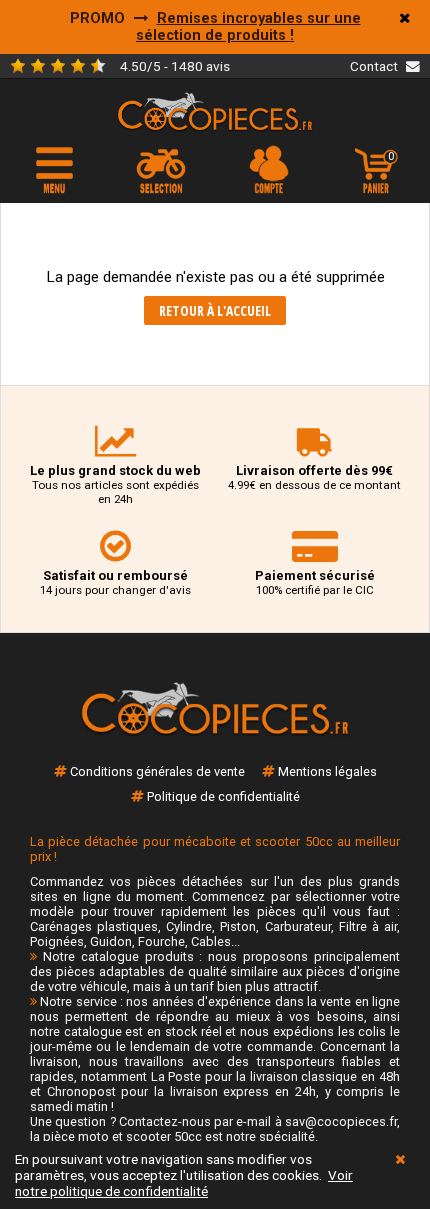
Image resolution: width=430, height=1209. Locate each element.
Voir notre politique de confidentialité (184, 1183)
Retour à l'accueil (215, 310)
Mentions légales (327, 771)
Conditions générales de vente (157, 771)
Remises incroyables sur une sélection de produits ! (248, 27)
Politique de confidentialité (223, 796)
